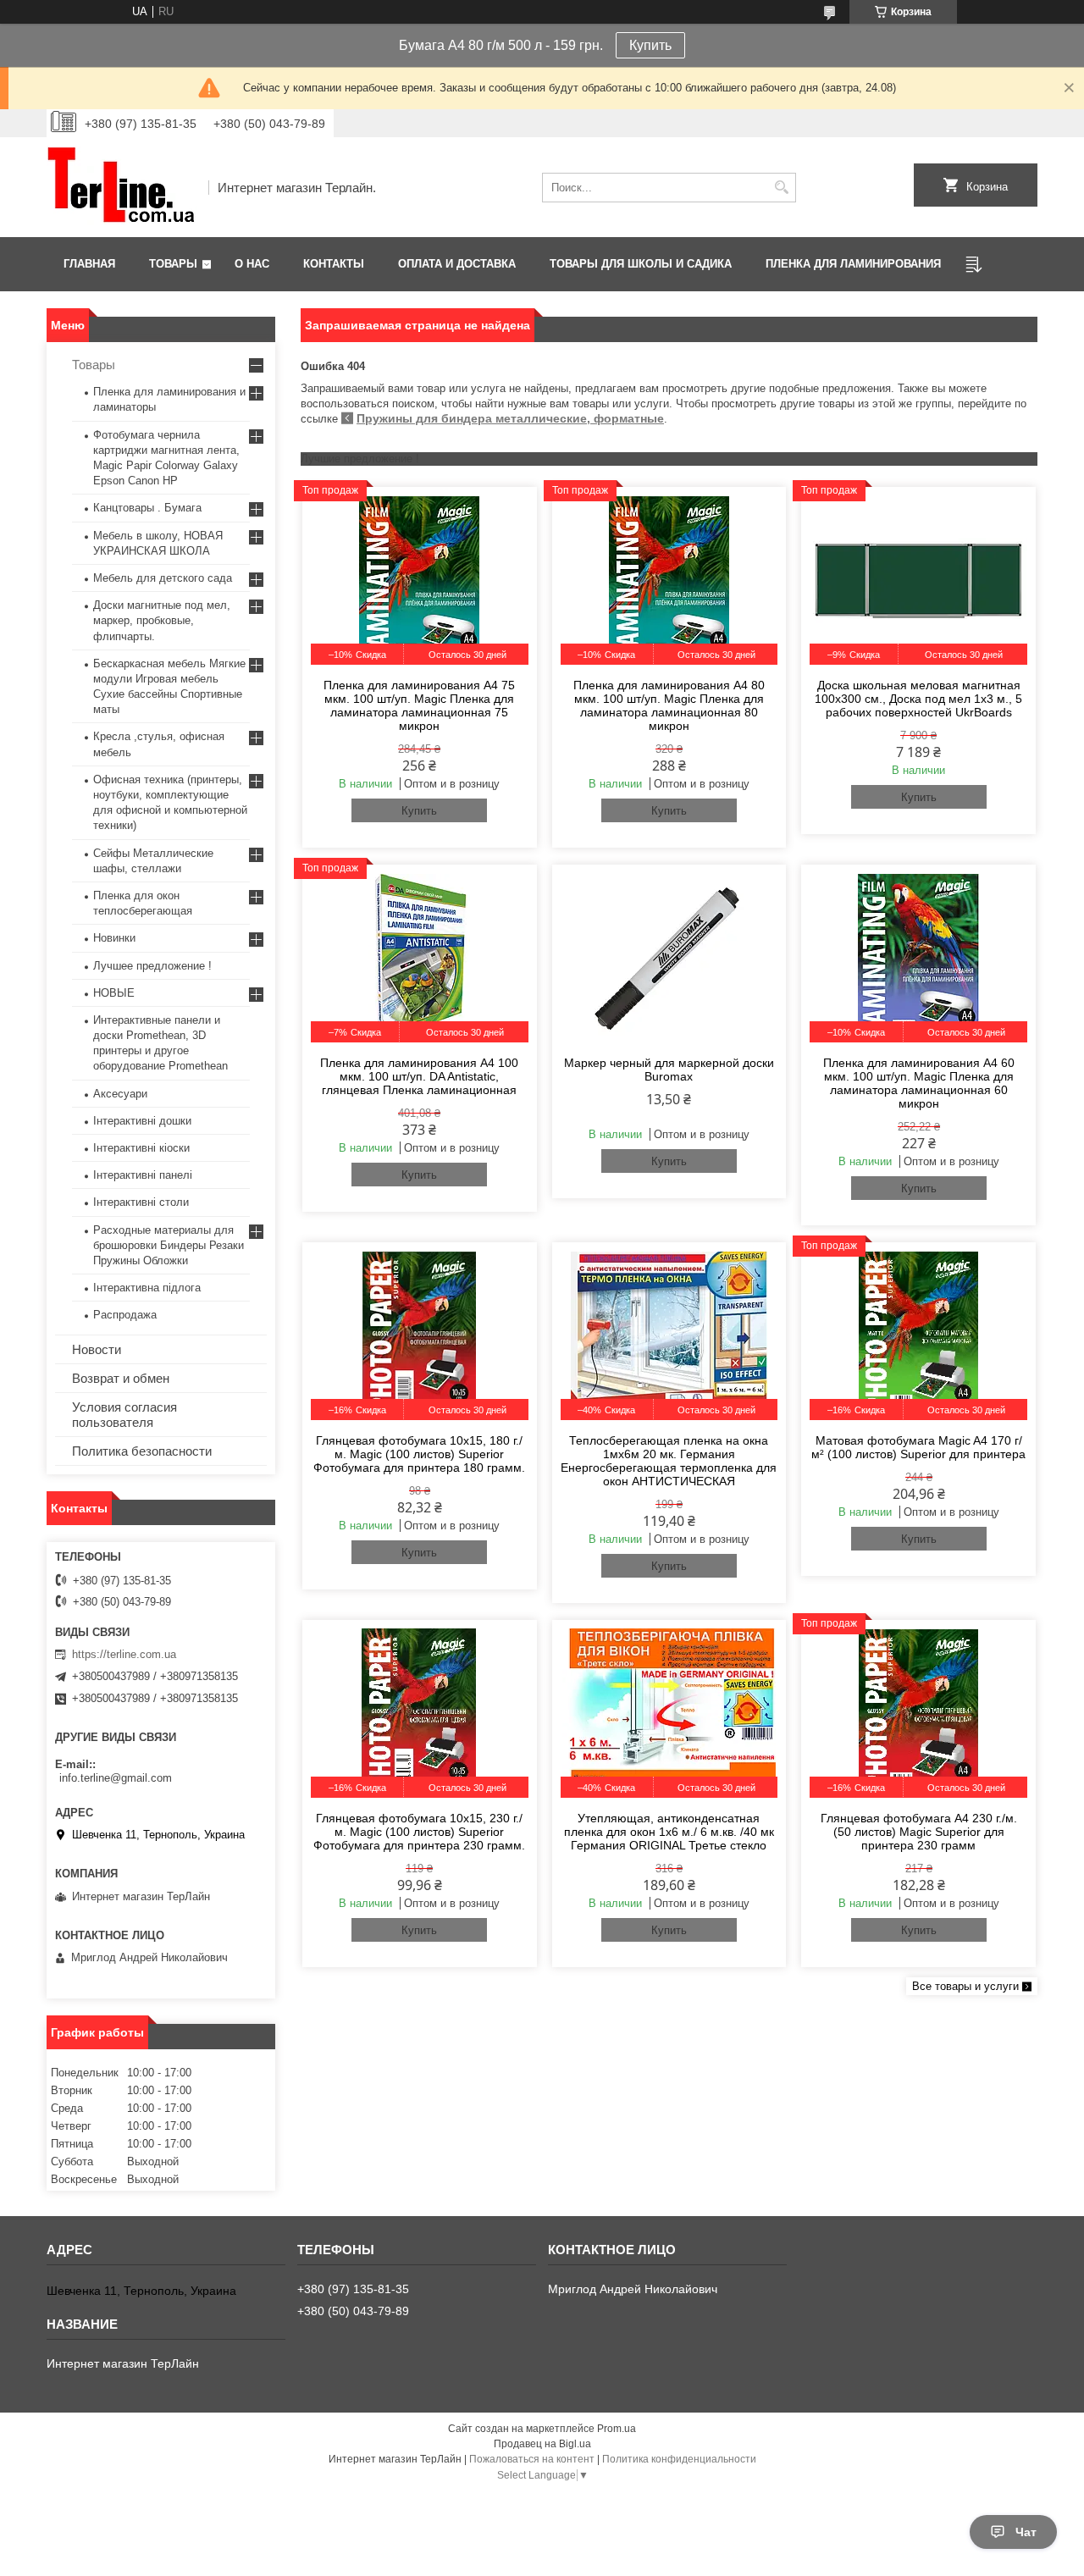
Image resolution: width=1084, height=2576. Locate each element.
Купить (650, 45)
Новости (97, 1349)
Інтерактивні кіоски (141, 1148)
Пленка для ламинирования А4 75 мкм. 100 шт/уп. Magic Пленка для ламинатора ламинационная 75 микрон (419, 705)
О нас (252, 264)
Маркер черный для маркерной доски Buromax (669, 1070)
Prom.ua (617, 2429)
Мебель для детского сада (163, 578)
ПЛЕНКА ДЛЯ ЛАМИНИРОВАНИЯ (853, 264)
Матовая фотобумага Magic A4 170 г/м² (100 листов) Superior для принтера (918, 1447)
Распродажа (125, 1315)
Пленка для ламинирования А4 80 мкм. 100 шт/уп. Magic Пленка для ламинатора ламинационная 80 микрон (669, 705)
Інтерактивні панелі (143, 1175)
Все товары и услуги (965, 1986)
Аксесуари (120, 1094)
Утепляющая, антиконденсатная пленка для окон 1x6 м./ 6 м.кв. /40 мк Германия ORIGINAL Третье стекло (669, 1832)
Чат (1026, 2532)
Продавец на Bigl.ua (542, 2444)
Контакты (334, 264)
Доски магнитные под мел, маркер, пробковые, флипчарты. (162, 620)
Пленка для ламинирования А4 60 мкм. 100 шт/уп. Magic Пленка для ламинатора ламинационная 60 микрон (919, 1083)
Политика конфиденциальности (679, 2459)
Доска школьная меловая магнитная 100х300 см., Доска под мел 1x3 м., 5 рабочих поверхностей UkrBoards (918, 699)
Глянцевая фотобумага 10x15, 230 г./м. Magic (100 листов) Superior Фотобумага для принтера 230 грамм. (419, 1832)
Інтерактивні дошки (142, 1121)
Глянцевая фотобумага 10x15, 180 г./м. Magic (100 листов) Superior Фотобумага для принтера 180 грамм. (419, 1454)
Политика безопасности (142, 1451)
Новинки (114, 938)
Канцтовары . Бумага (147, 508)
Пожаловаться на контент (532, 2459)
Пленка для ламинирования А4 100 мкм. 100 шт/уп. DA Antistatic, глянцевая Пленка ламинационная (419, 1076)
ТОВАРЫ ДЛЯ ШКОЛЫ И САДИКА (641, 264)
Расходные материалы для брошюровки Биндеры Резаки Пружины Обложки (169, 1245)
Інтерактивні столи (141, 1202)
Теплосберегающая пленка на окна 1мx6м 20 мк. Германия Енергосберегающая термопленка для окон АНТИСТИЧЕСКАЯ (669, 1461)
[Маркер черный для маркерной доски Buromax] (669, 958)
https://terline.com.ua (124, 1654)
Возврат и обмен (121, 1378)
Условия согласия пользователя (124, 1415)
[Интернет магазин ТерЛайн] (122, 187)
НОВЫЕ (114, 993)
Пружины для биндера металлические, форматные (510, 418)
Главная (89, 264)
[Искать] (781, 188)
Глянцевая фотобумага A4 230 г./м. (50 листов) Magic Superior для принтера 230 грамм (919, 1832)
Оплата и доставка (457, 264)
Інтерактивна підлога (147, 1288)
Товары (173, 264)
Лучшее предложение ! (152, 966)
